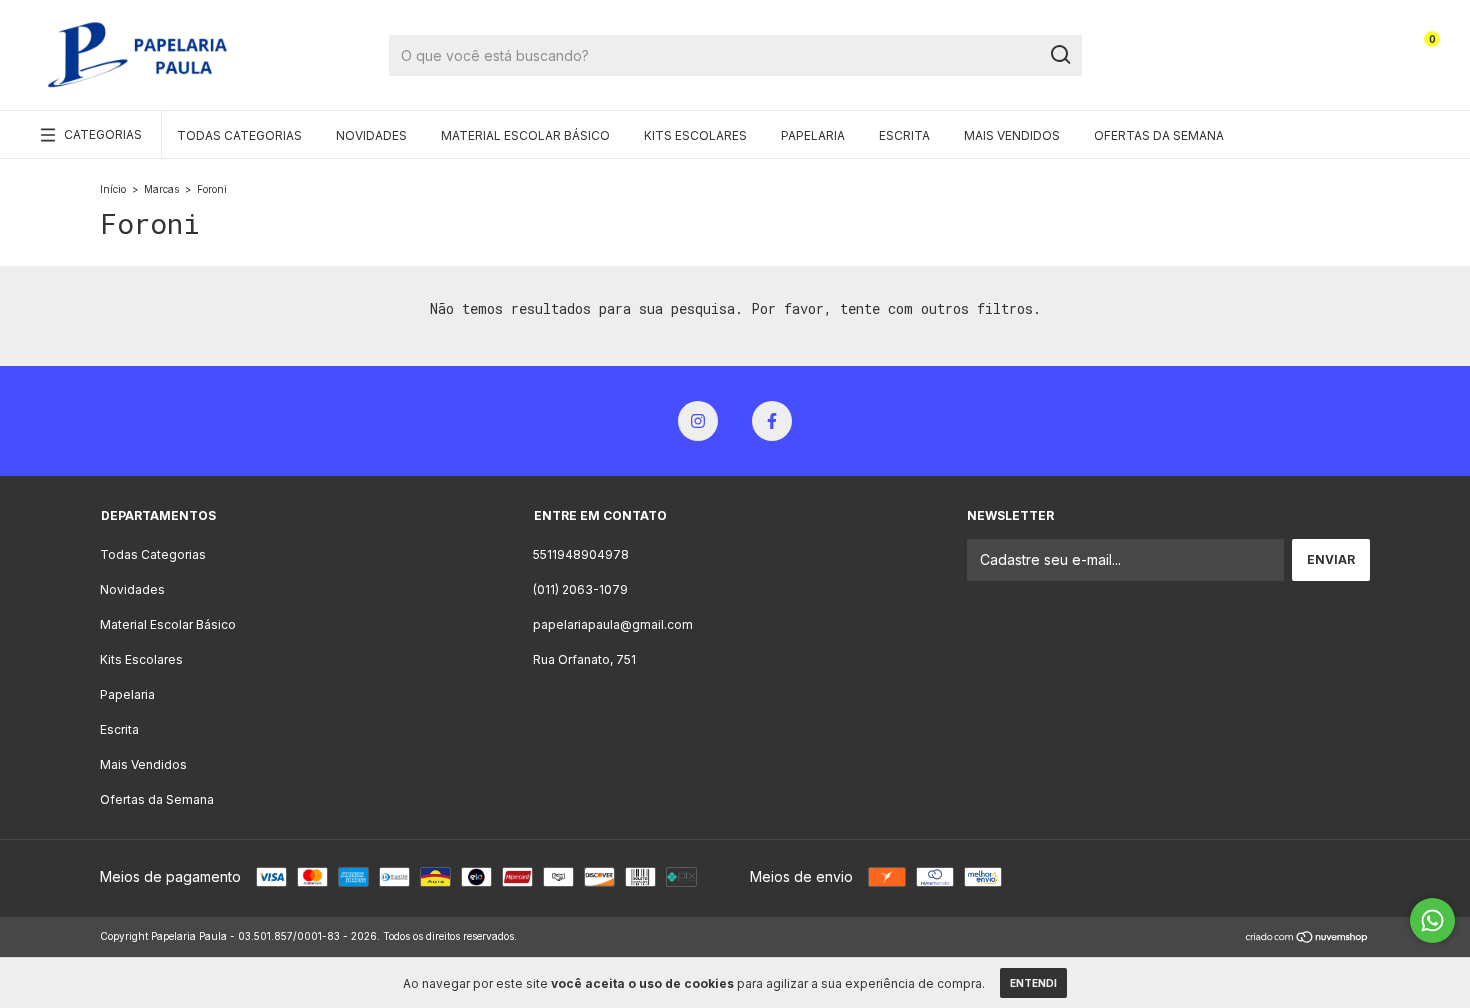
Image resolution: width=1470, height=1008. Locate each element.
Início (113, 189)
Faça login (1333, 47)
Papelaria (813, 135)
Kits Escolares (695, 135)
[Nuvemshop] (1307, 938)
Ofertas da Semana (1159, 135)
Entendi (1033, 983)
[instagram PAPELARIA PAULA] (698, 421)
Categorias (103, 134)
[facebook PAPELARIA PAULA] (772, 421)
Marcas (161, 189)
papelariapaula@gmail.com (613, 624)
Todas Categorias (239, 135)
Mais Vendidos (1012, 135)
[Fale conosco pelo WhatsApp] (1432, 920)
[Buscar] (1059, 55)
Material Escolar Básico (525, 135)
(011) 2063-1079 (580, 589)
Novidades (371, 135)
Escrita (904, 135)
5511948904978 (581, 554)
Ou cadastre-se (1318, 62)
